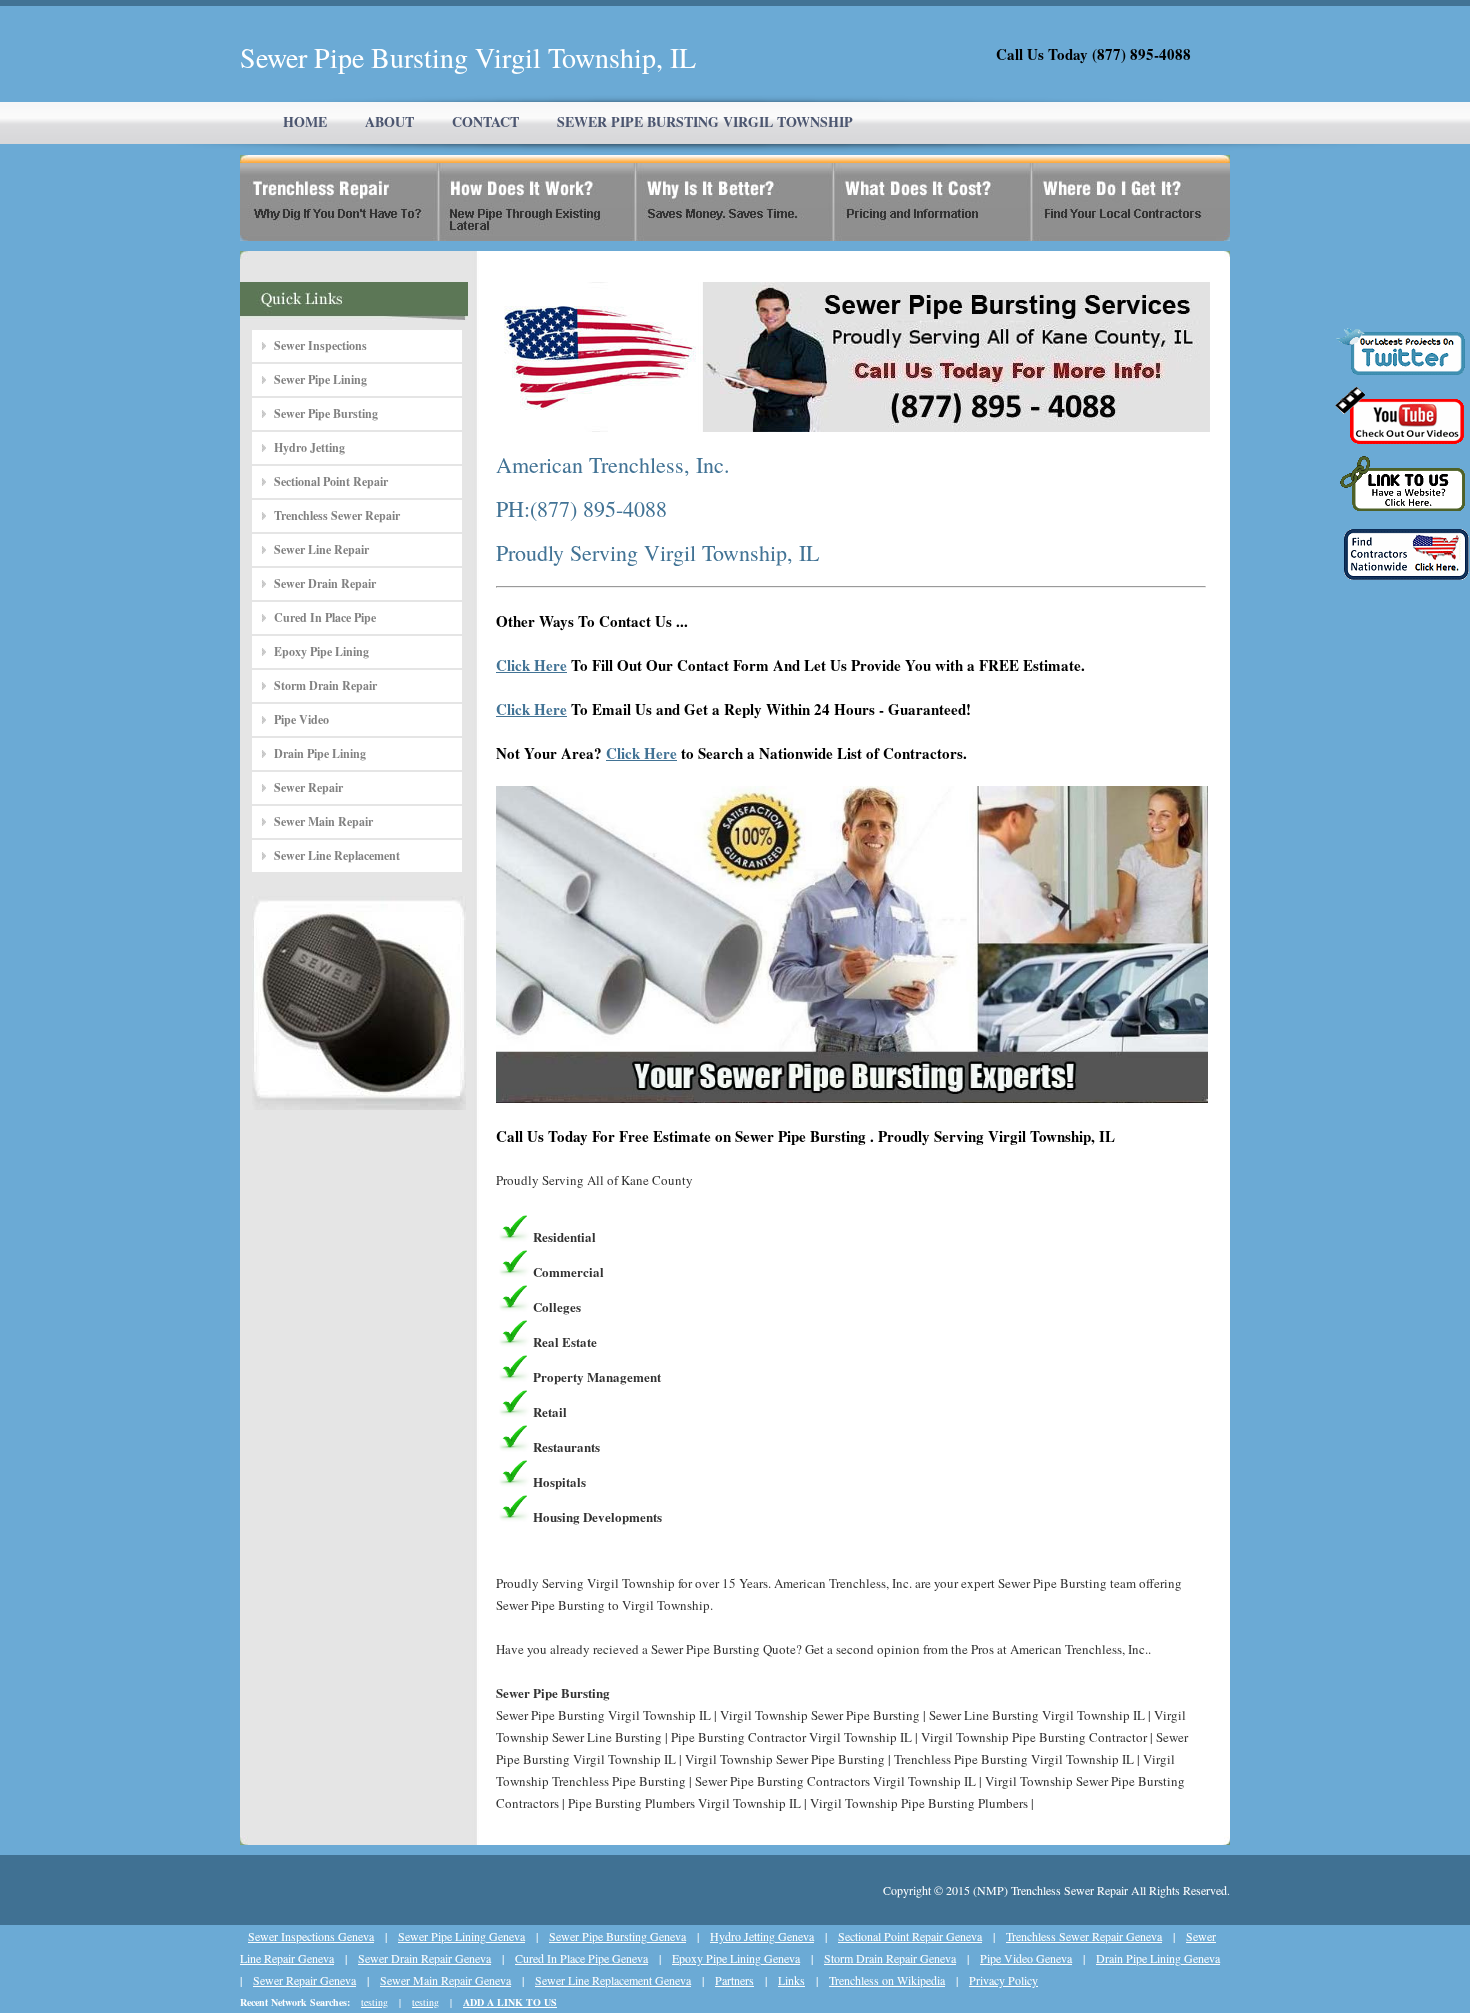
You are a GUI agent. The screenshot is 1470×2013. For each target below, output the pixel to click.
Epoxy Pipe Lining (321, 651)
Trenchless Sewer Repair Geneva (1084, 1936)
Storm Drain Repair (325, 685)
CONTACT (485, 121)
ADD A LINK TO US (510, 2002)
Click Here (531, 665)
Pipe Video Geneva (1026, 1958)
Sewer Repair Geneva (304, 1980)
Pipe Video (301, 719)
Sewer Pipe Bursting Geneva (617, 1936)
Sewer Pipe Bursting (326, 413)
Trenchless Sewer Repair (337, 515)
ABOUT (389, 121)
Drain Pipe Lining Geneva (1158, 1958)
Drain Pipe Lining (320, 753)
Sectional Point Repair (331, 481)
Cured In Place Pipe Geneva (581, 1958)
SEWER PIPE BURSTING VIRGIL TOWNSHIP (705, 121)
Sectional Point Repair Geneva (910, 1936)
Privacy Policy (1003, 1980)
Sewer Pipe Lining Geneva (461, 1936)
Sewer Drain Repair (325, 583)
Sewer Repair (308, 787)
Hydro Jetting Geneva (762, 1936)
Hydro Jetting (309, 447)
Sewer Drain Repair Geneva (424, 1958)
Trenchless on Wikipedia (887, 1980)
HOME (305, 121)
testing (374, 2002)
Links (791, 1980)
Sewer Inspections (320, 345)
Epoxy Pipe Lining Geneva (736, 1958)
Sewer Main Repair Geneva (445, 1980)
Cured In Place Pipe (325, 617)
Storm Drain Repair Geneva (890, 1958)
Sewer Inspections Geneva (311, 1936)
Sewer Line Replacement (337, 855)
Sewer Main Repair (323, 821)
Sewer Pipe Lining (320, 379)
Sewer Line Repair (321, 549)
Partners (734, 1980)
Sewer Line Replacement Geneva (613, 1980)
